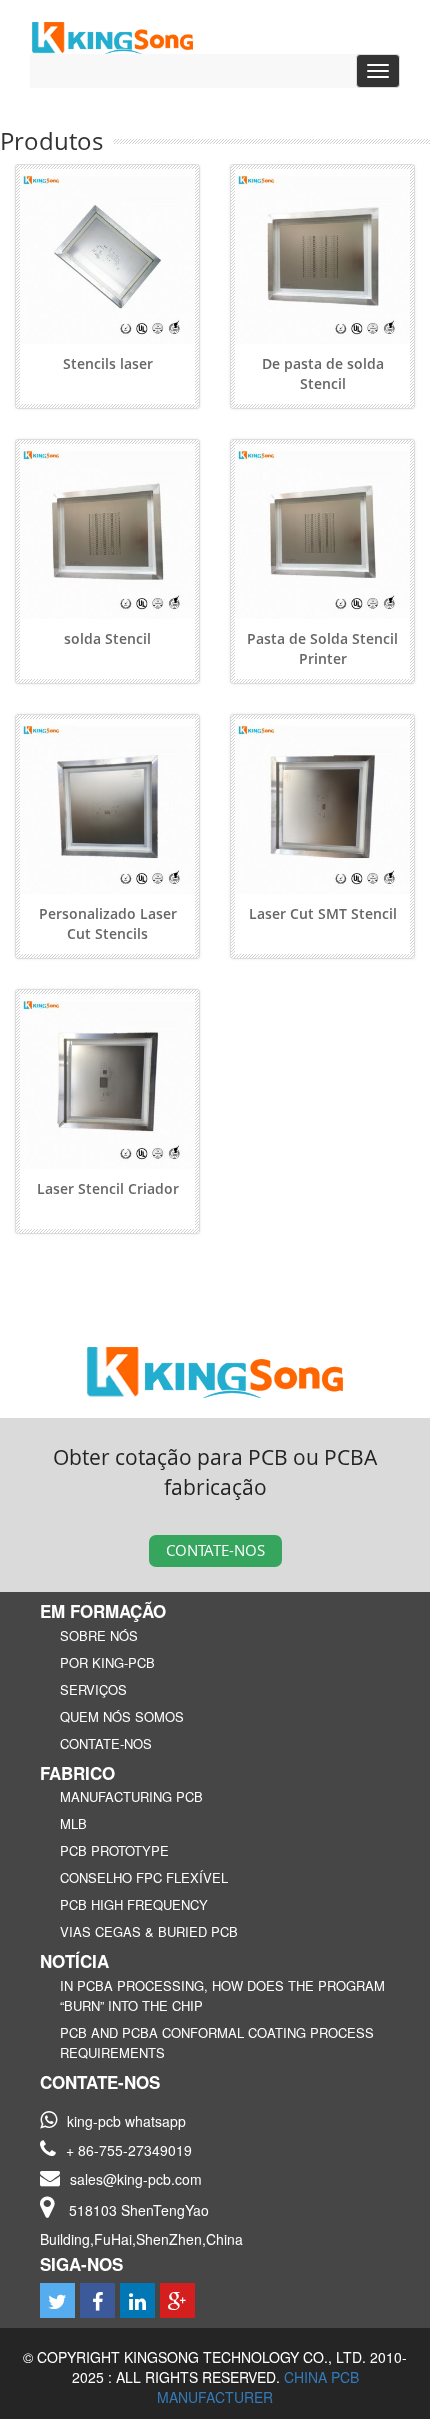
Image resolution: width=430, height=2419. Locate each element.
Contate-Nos (215, 1550)
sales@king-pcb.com (136, 2179)
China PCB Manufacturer (258, 2387)
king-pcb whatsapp (126, 2121)
